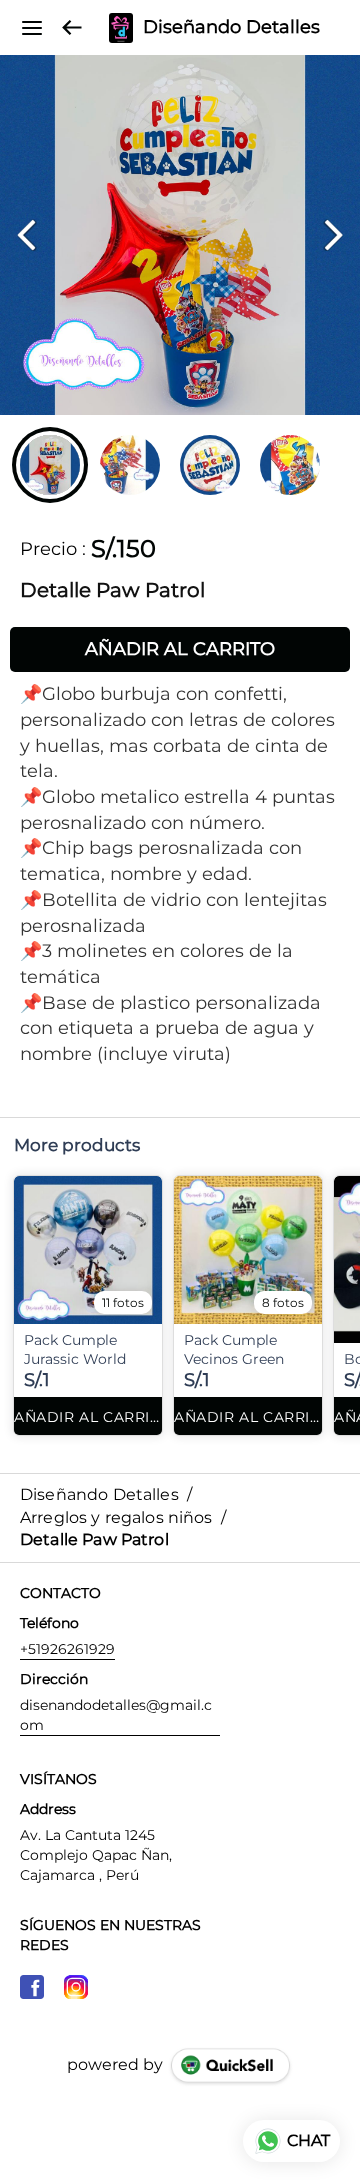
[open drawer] (32, 28)
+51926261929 (67, 1649)
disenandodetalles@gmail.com (116, 1715)
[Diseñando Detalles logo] (121, 28)
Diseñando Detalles (231, 28)
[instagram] (76, 1987)
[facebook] (32, 1987)
